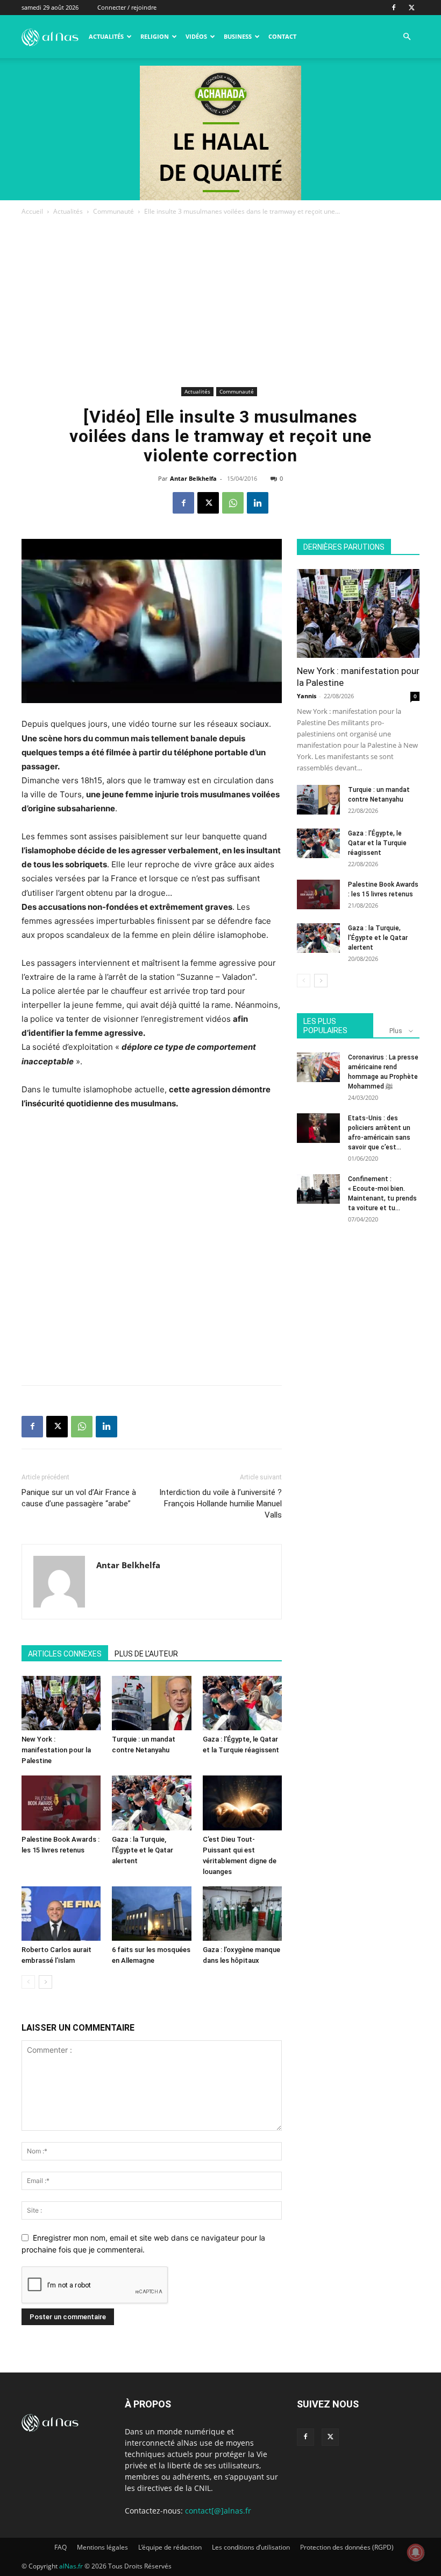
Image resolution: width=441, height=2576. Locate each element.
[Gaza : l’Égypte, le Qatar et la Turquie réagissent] (242, 1703)
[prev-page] (28, 1982)
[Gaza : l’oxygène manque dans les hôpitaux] (242, 1914)
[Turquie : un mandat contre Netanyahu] (151, 1703)
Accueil (32, 211)
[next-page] (45, 1982)
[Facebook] (394, 8)
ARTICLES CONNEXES (65, 1654)
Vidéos (196, 36)
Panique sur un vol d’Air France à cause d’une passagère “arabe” (79, 1498)
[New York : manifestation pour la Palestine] (61, 1703)
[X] (411, 8)
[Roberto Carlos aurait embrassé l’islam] (61, 1914)
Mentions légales (102, 2547)
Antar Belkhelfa (193, 478)
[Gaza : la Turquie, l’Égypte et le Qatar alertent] (151, 1803)
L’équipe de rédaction (170, 2547)
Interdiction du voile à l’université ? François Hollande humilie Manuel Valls (220, 1504)
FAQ (61, 2547)
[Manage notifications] (416, 2552)
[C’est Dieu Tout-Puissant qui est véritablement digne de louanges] (242, 1803)
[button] (407, 37)
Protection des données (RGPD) (347, 2547)
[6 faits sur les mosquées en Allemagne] (151, 1914)
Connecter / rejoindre (127, 7)
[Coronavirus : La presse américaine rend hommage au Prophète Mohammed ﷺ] (318, 1067)
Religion (155, 36)
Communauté (113, 211)
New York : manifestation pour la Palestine (56, 1750)
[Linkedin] (258, 503)
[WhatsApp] (233, 503)
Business (238, 36)
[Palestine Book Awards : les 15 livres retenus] (61, 1803)
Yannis (307, 696)
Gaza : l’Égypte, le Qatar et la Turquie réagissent (377, 843)
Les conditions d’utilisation (251, 2547)
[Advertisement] (220, 303)
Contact (282, 36)
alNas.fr (71, 2566)
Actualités (106, 36)
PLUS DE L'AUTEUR (146, 1654)
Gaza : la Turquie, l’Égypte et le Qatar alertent (143, 1850)
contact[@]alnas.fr (218, 2511)
